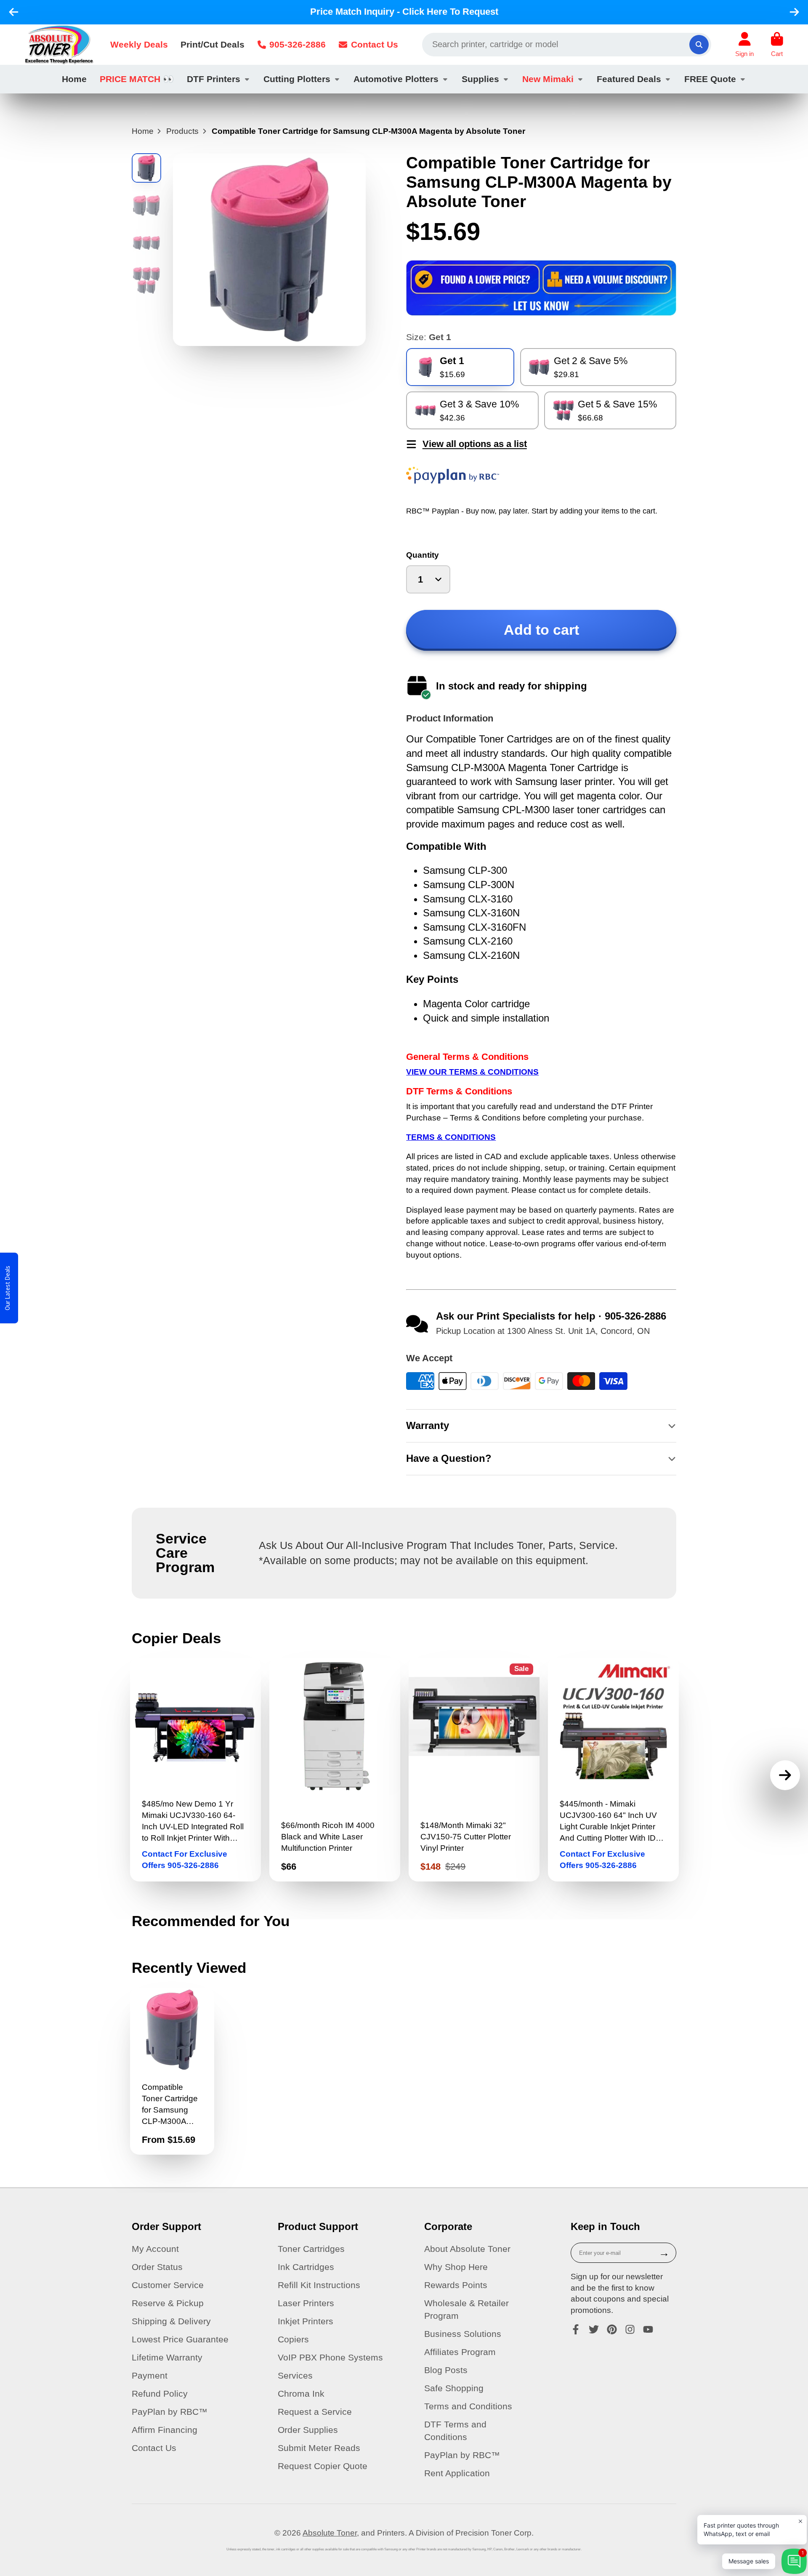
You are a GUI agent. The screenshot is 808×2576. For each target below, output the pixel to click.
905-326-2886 (298, 44)
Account (744, 45)
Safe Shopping (454, 2388)
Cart (777, 45)
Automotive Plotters (396, 79)
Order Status (157, 2267)
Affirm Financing (165, 2430)
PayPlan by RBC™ (170, 2412)
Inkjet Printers (306, 2321)
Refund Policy (160, 2394)
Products (182, 131)
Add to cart (541, 630)
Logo (59, 45)
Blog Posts (446, 2370)
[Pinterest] (612, 2329)
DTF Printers (214, 79)
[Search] (699, 45)
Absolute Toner (330, 2533)
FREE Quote (710, 79)
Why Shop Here (456, 2267)
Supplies (480, 79)
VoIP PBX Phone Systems (330, 2357)
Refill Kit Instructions (319, 2285)
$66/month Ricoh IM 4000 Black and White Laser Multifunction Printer (335, 1770)
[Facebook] (576, 2329)
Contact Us (375, 44)
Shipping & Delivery (171, 2321)
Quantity (423, 555)
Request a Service (315, 2412)
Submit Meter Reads (319, 2448)
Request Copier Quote (323, 2466)
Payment (150, 2375)
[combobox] (567, 45)
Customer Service (168, 2285)
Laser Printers (306, 2303)
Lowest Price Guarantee (180, 2339)
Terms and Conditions (468, 2406)
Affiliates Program (460, 2352)
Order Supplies (308, 2430)
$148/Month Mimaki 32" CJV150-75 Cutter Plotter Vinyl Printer (474, 1770)
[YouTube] (648, 2329)
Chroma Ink (301, 2394)
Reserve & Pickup (168, 2303)
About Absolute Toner (467, 2249)
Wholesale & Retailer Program (466, 2309)
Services (295, 2375)
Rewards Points (456, 2285)
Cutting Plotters (297, 79)
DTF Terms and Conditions (455, 2431)
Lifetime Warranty (167, 2357)
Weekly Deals (139, 44)
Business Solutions (463, 2334)
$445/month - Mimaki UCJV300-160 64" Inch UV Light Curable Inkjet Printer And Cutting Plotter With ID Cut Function (613, 1770)
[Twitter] (594, 2329)
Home (74, 79)
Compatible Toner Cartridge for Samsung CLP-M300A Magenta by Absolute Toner (172, 2071)
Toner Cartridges (311, 2249)
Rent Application (457, 2473)
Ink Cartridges (306, 2267)
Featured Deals (629, 79)
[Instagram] (630, 2329)
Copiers (293, 2339)
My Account (155, 2249)
